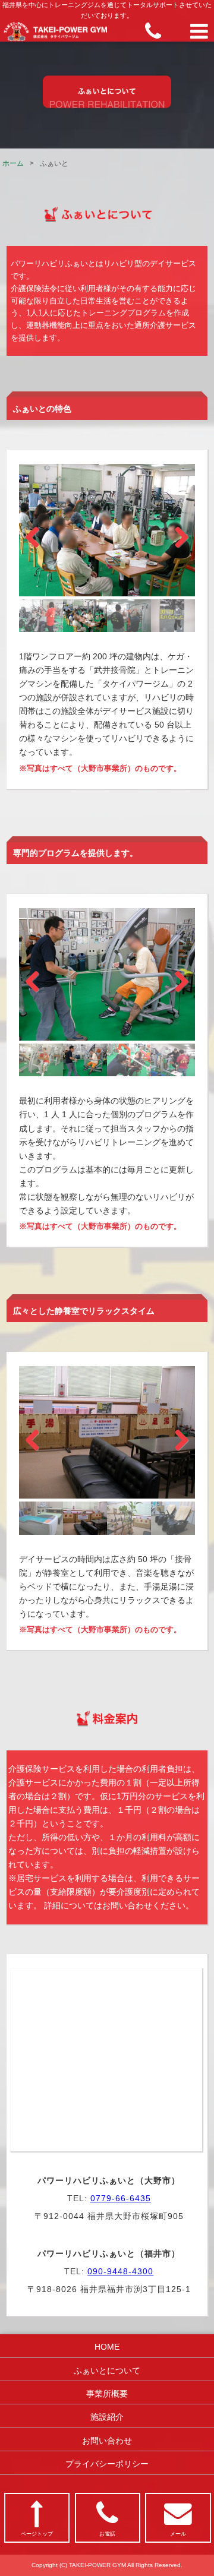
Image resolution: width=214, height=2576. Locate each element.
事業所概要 (107, 2394)
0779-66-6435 (121, 2198)
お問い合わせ (107, 2441)
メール (178, 2534)
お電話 (107, 2534)
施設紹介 (107, 2417)
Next (174, 534)
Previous (40, 534)
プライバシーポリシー (107, 2464)
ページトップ (37, 2534)
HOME (107, 2347)
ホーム (13, 163)
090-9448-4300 (120, 2271)
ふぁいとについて (107, 2370)
